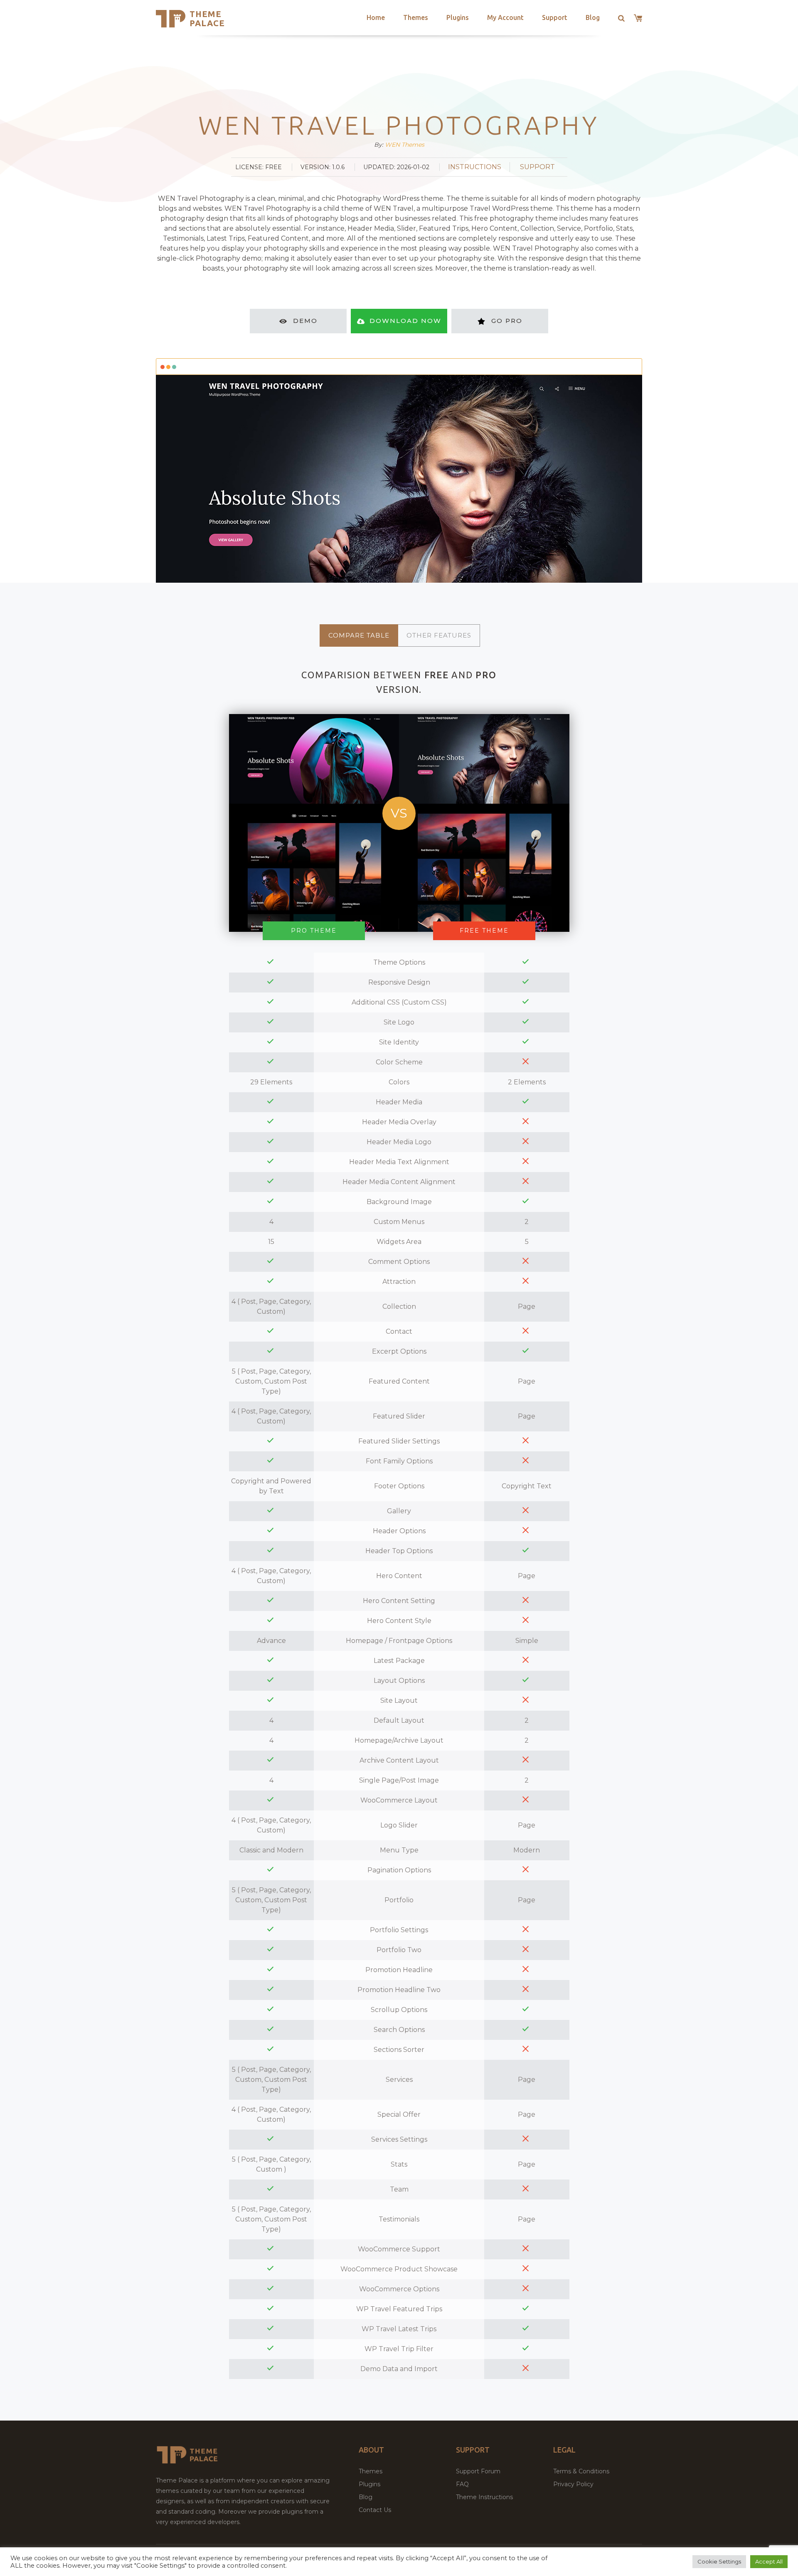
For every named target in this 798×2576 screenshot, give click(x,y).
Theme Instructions (484, 2497)
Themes (416, 17)
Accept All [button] (769, 2561)
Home (376, 17)
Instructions (475, 167)
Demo (305, 321)
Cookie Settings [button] (719, 2561)
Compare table (359, 635)
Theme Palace (207, 18)
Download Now (405, 321)
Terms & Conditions (581, 2471)
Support (555, 17)
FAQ (462, 2484)
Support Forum (478, 2471)
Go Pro (507, 321)
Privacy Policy (573, 2484)
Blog (593, 17)
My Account (505, 17)
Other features (439, 635)
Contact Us (375, 2510)
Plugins (458, 17)
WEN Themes (405, 145)
